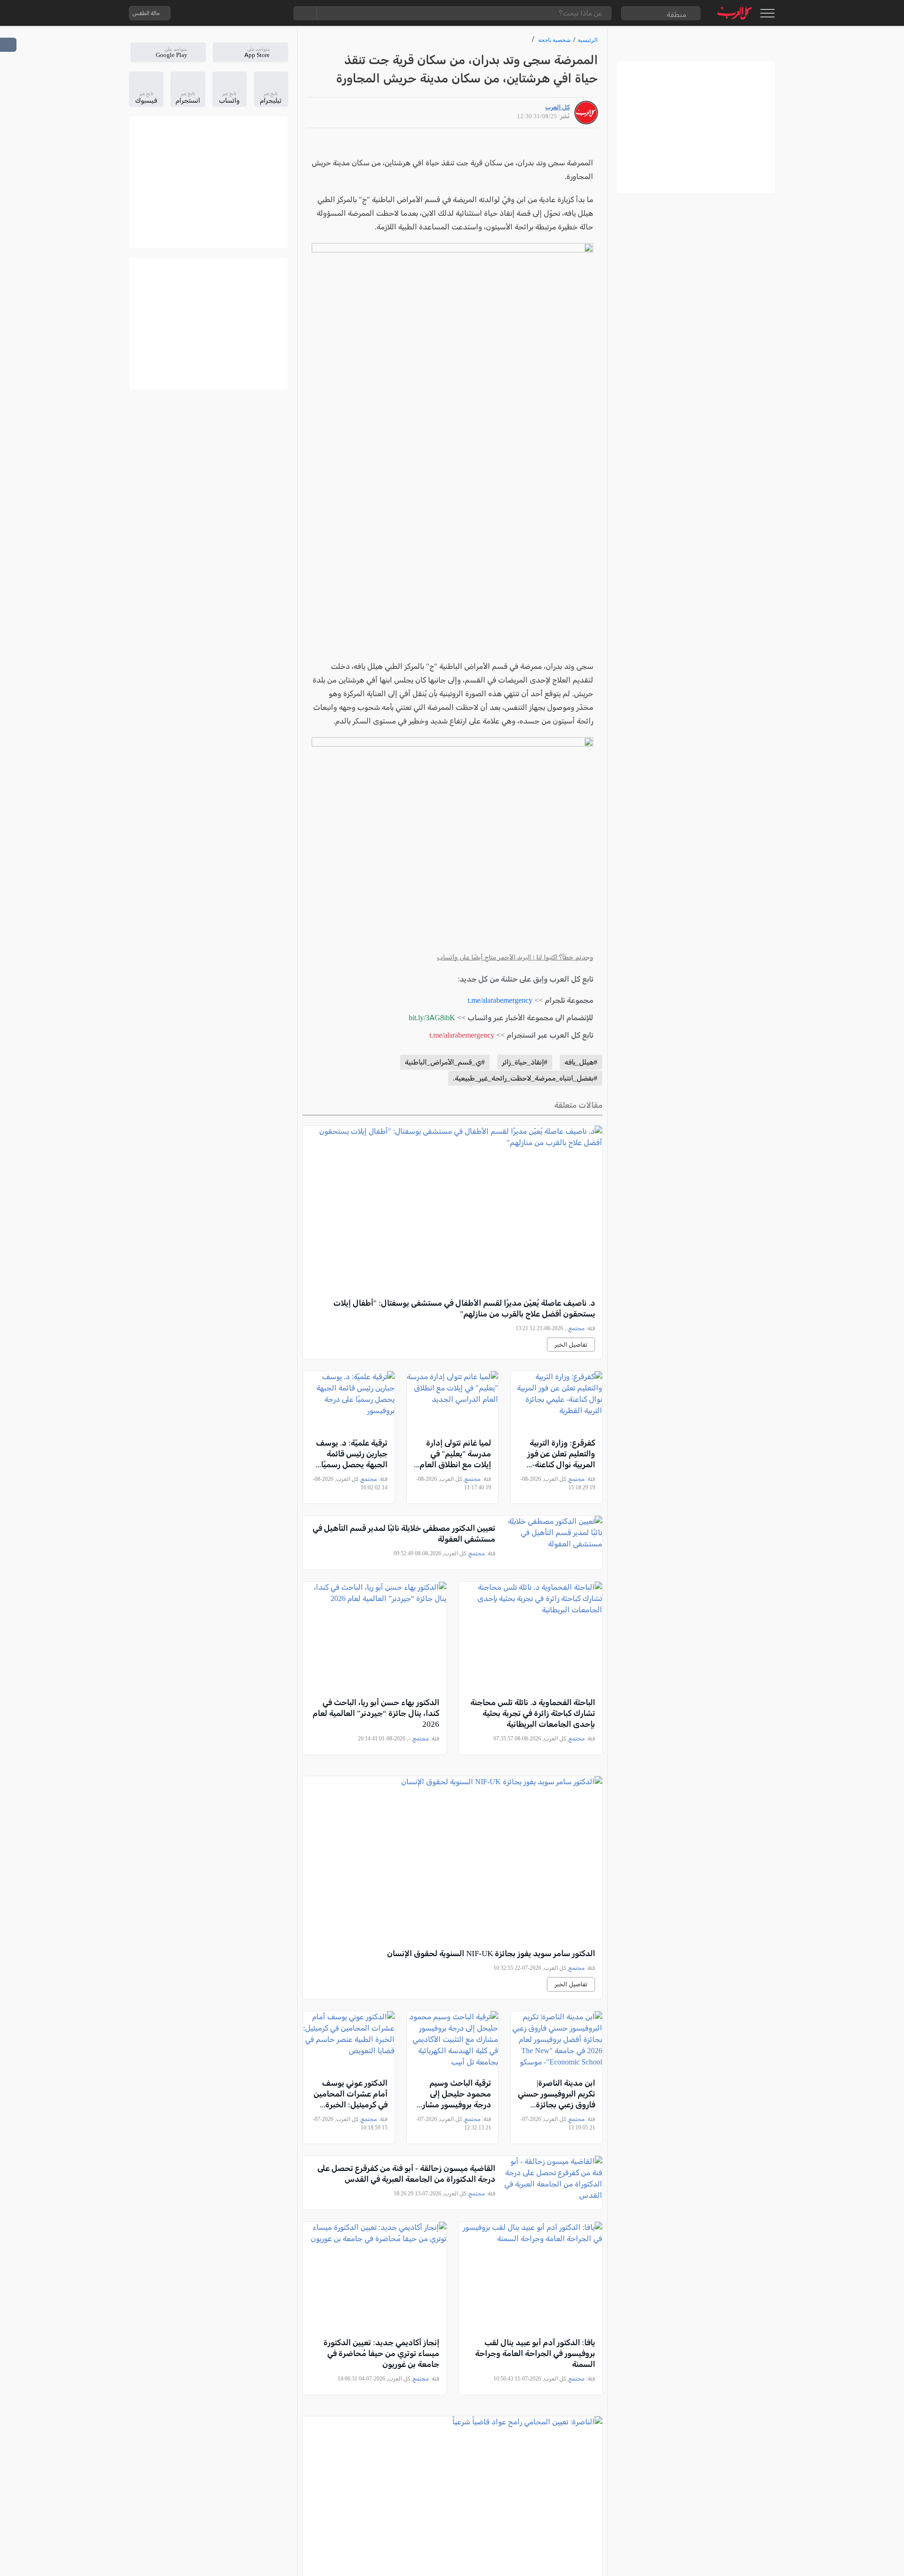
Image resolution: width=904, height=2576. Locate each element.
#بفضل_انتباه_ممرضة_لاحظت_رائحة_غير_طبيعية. (525, 1078)
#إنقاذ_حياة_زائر (525, 1062)
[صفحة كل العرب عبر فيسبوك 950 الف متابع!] (256, 13)
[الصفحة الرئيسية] (735, 13)
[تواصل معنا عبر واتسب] (199, 13)
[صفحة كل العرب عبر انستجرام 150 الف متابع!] (274, 13)
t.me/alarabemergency (500, 1000)
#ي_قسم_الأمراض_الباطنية (445, 1062)
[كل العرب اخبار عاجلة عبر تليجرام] (237, 13)
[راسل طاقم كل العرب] (218, 13)
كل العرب (557, 107)
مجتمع (577, 1328)
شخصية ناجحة (554, 40)
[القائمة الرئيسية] (767, 13)
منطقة (677, 14)
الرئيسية (588, 40)
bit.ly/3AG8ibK (432, 1018)
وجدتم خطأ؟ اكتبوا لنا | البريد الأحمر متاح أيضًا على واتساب (515, 957)
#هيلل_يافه (581, 1062)
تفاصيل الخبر (571, 1345)
